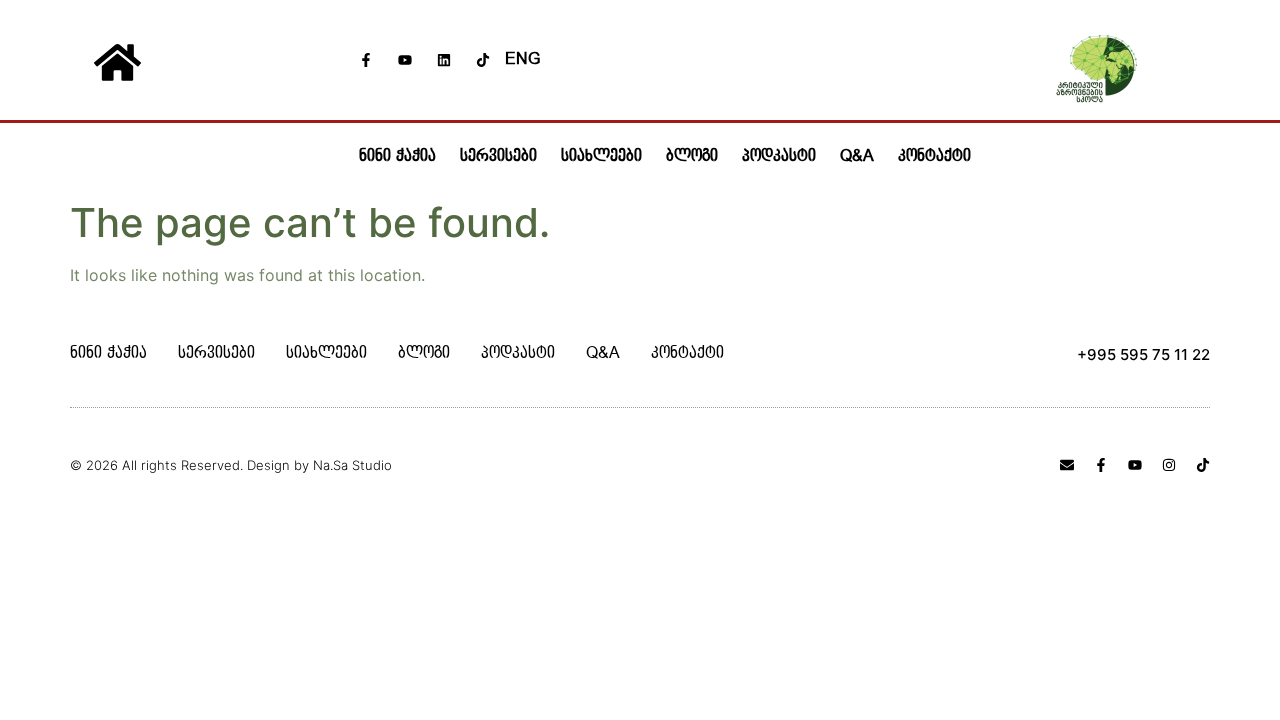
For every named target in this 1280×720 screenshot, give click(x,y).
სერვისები (498, 156)
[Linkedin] (444, 60)
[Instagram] (1169, 465)
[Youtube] (405, 60)
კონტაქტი (934, 156)
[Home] (117, 62)
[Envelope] (1067, 465)
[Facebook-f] (366, 60)
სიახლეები (601, 156)
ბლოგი (692, 156)
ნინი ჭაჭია (397, 156)
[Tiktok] (483, 60)
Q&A (857, 156)
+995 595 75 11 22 (1143, 354)
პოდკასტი (779, 156)
